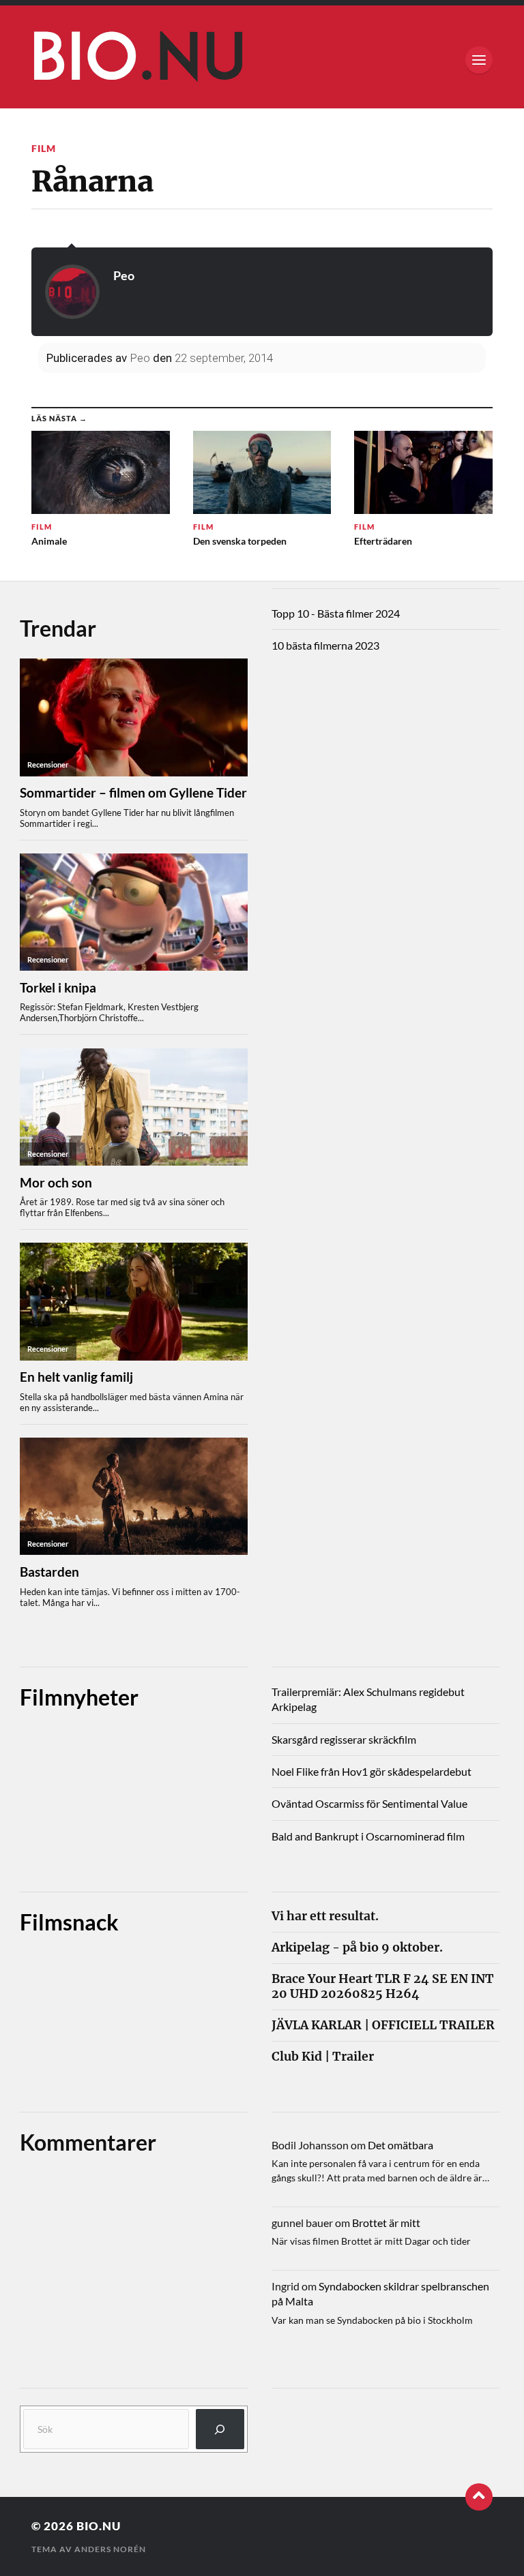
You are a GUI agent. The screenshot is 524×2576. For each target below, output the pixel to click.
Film (44, 148)
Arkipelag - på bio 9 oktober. (357, 1948)
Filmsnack (69, 1922)
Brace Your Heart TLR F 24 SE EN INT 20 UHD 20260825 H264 (383, 1986)
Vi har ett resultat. (325, 1916)
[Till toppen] (479, 2497)
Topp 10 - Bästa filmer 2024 (336, 613)
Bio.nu (99, 2526)
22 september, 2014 (224, 358)
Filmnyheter (79, 1697)
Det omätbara (401, 2145)
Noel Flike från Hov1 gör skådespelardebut (372, 1771)
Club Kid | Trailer (323, 2057)
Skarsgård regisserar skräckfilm (344, 1739)
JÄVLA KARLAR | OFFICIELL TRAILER (383, 2026)
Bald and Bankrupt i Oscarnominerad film (368, 1836)
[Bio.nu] (262, 60)
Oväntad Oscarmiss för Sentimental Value (369, 1803)
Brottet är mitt (386, 2223)
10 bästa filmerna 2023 (325, 645)
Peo (124, 275)
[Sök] (220, 2429)
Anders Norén (110, 2549)
